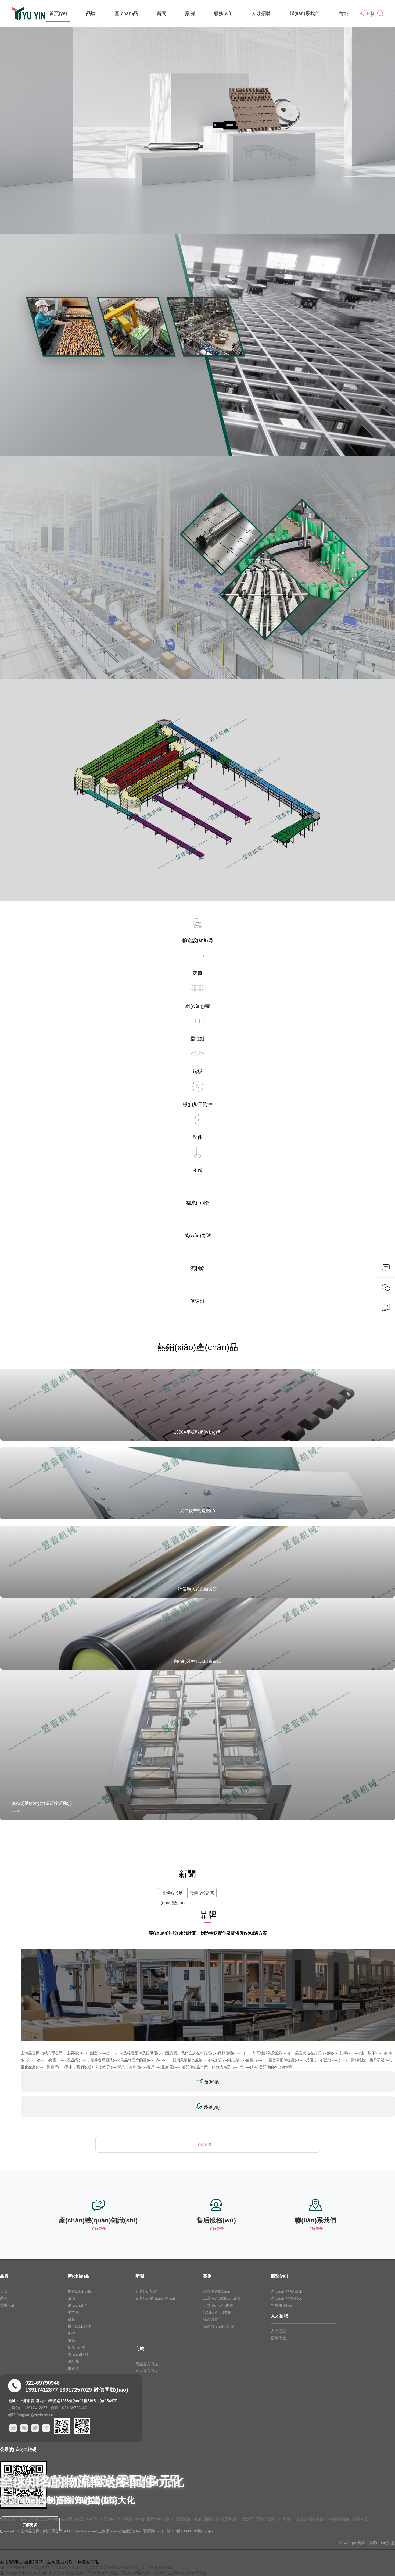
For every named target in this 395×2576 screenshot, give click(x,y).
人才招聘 (261, 13)
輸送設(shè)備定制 (219, 2326)
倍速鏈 (73, 2368)
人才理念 (278, 2331)
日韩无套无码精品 (101, 2573)
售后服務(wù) (282, 2305)
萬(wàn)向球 (78, 2354)
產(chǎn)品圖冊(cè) (287, 2298)
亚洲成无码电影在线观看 (24, 2573)
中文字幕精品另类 (66, 2573)
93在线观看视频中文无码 (143, 2573)
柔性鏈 (73, 2312)
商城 (343, 13)
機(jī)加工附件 (79, 2326)
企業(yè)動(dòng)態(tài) (173, 1898)
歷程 (4, 2298)
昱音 (4, 2291)
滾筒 (71, 2298)
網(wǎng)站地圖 (352, 2543)
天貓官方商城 (147, 2364)
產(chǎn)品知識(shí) (288, 2291)
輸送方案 (211, 2319)
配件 (71, 2333)
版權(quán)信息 (382, 2543)
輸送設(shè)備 (80, 2291)
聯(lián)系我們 (305, 13)
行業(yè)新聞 (202, 1893)
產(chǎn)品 (126, 13)
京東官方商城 (147, 2371)
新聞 (161, 13)
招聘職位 (278, 2338)
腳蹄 (71, 2340)
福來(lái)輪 (77, 2347)
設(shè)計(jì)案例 (217, 2312)
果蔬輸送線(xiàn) (217, 2291)
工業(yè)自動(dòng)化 (222, 2298)
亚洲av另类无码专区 (188, 2573)
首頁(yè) (58, 13)
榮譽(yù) (7, 2305)
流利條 (73, 2361)
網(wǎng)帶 (77, 2305)
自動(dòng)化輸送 (218, 2305)
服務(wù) (223, 13)
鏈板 (71, 2319)
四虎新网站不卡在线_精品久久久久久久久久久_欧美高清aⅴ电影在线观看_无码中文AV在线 (86, 2567)
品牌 (91, 13)
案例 (190, 13)
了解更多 (30, 2525)
